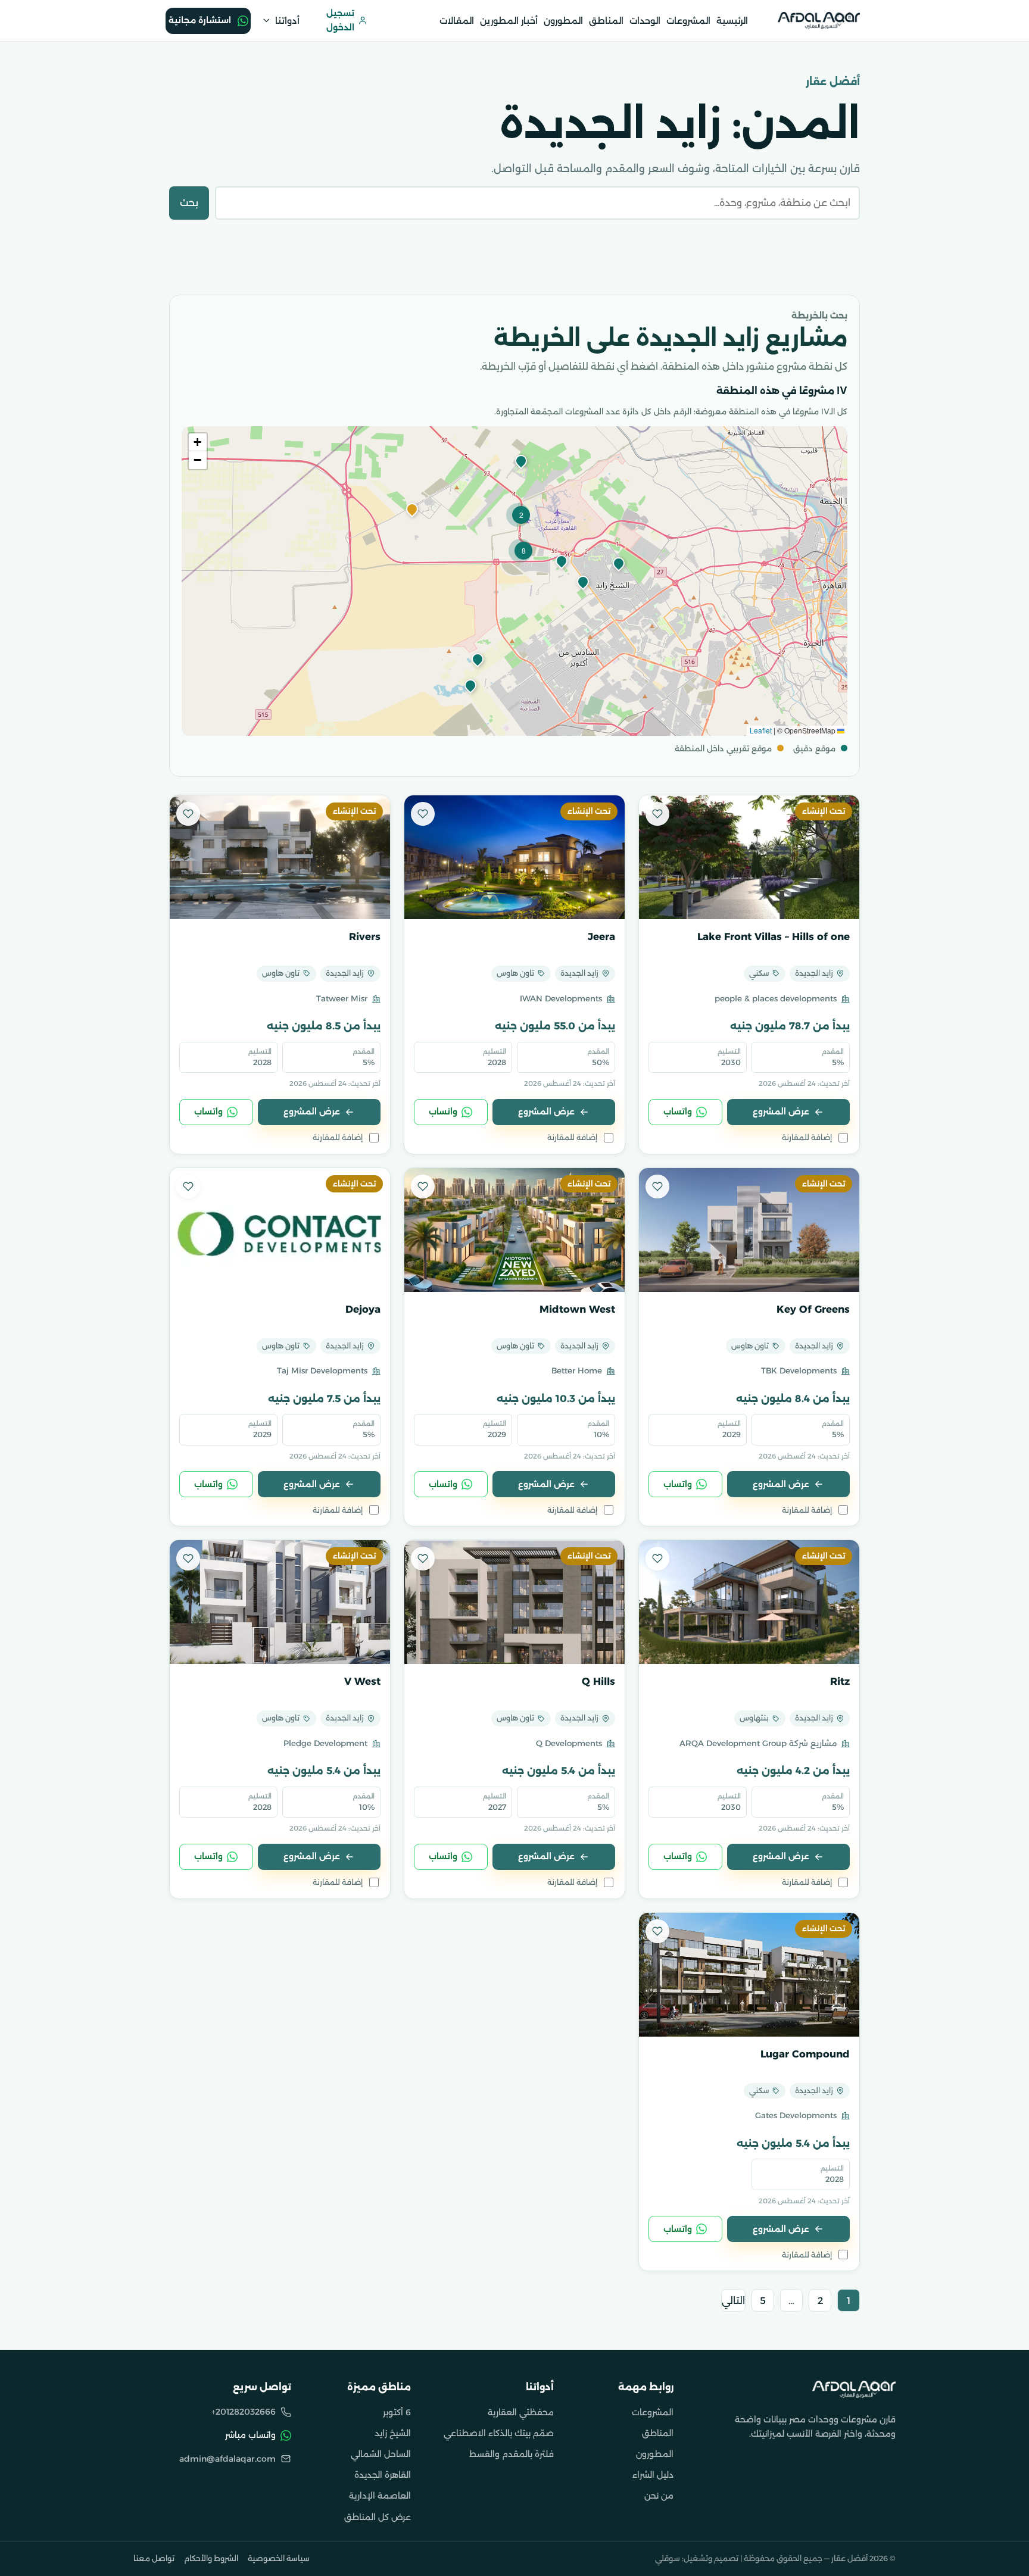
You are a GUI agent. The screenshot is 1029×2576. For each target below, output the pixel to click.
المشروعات (688, 21)
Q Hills (598, 1681)
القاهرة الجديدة (383, 2475)
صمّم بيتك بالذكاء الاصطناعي (499, 2433)
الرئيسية (732, 21)
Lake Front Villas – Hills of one (774, 936)
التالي (733, 2301)
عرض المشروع (781, 1111)
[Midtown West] (514, 1230)
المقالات (457, 21)
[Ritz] (749, 1602)
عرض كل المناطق (378, 2517)
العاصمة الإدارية (380, 2496)
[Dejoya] (280, 1230)
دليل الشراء (653, 2475)
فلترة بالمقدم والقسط (512, 2454)
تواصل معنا (154, 2558)
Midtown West (577, 1309)
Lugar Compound (805, 2054)
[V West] (280, 1602)
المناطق (606, 21)
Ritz (840, 1681)
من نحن (659, 2496)
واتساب (678, 1111)
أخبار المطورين (509, 21)
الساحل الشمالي (381, 2454)
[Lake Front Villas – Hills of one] (749, 857)
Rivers (365, 936)
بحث (189, 203)
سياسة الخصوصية (279, 2558)
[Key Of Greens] (749, 1230)
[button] (411, 510)
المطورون (563, 21)
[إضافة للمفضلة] (657, 814)
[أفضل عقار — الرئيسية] (854, 2389)
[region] (514, 581)
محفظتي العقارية (521, 2412)
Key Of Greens (813, 1309)
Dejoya (363, 1309)
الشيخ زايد (393, 2433)
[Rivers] (280, 857)
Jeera (601, 936)
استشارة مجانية (200, 20)
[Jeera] (514, 857)
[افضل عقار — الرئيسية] (819, 20)
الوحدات (645, 21)
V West (362, 1681)
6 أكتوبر (397, 2412)
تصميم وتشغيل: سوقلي (697, 2558)
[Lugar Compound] (749, 1975)
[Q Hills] (514, 1602)
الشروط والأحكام (211, 2558)
